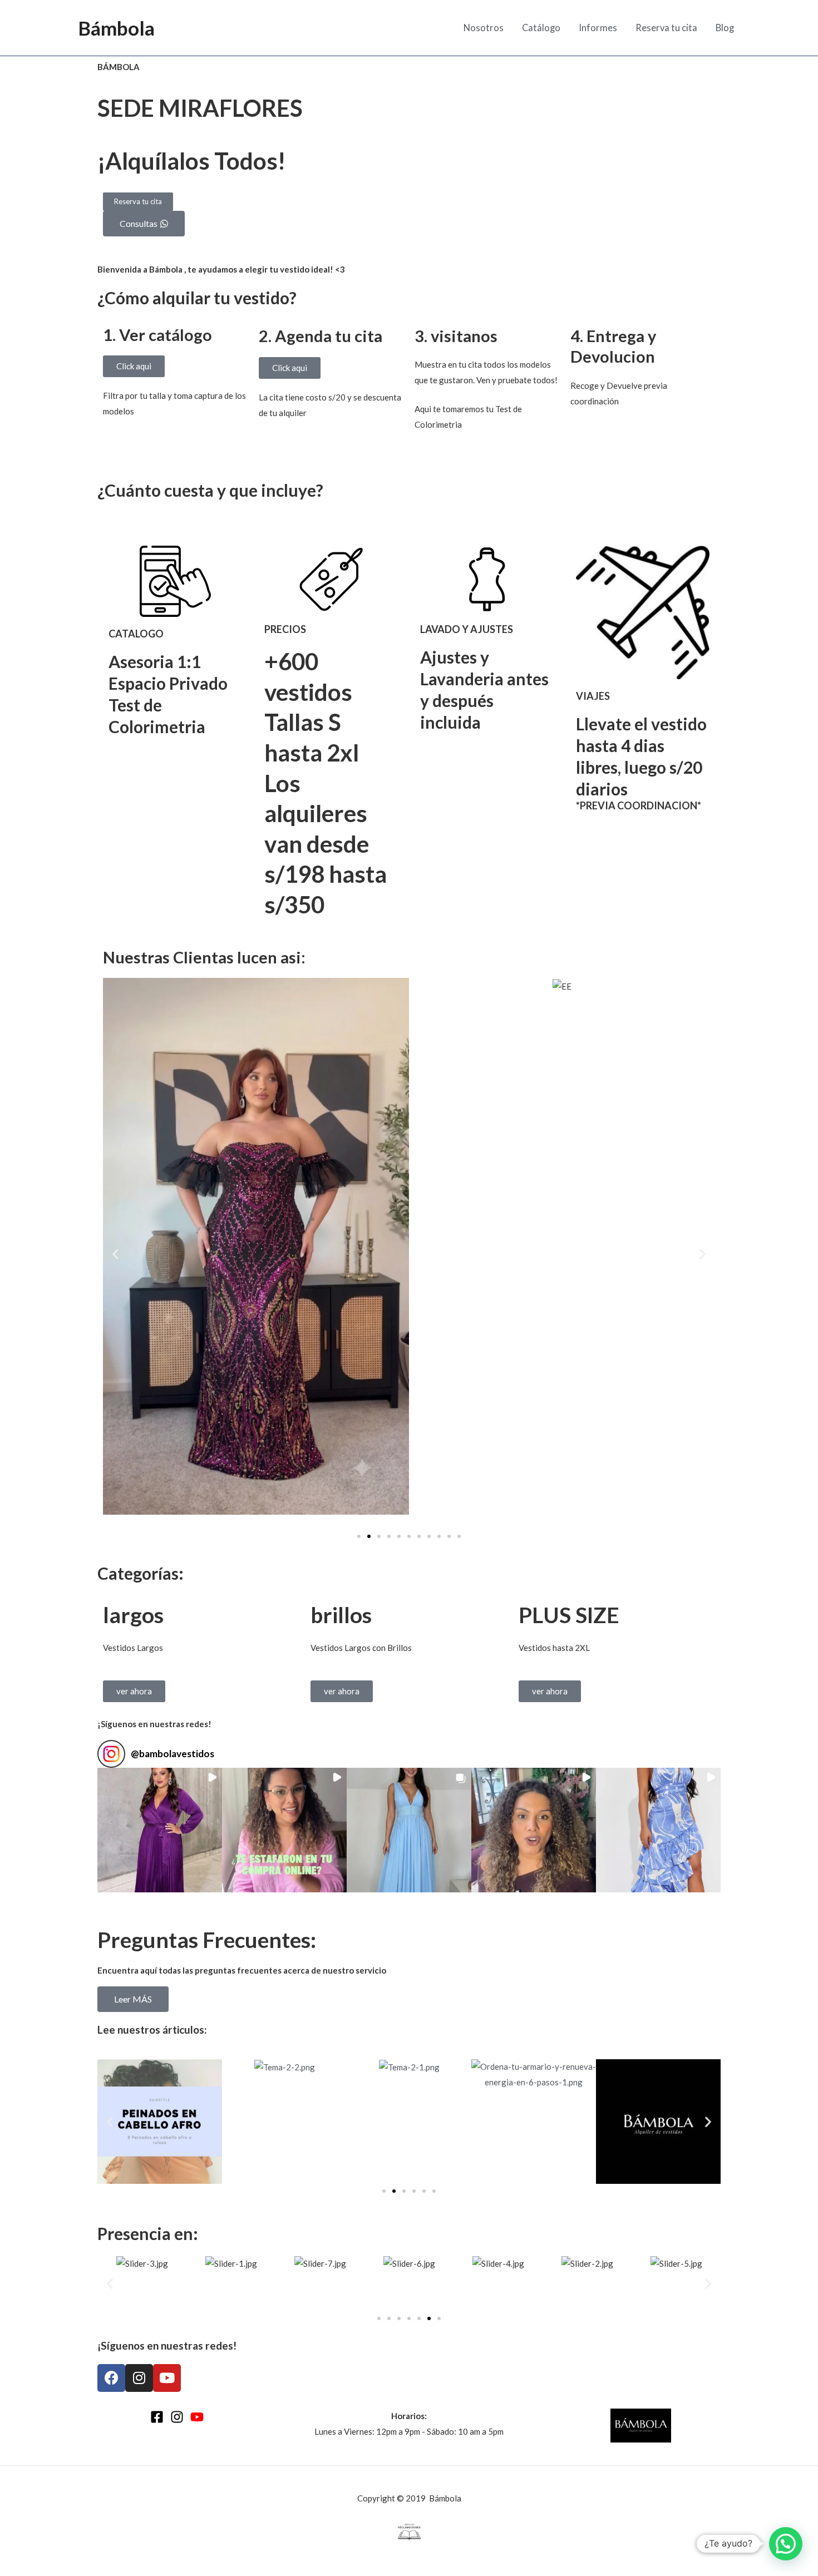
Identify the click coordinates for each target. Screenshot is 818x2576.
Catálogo (541, 28)
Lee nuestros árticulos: (152, 2029)
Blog (725, 28)
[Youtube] (197, 2417)
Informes (598, 28)
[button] (115, 1254)
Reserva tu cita (666, 28)
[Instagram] (177, 2417)
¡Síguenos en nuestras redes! (154, 1724)
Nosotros (484, 28)
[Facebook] (157, 2417)
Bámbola (116, 28)
